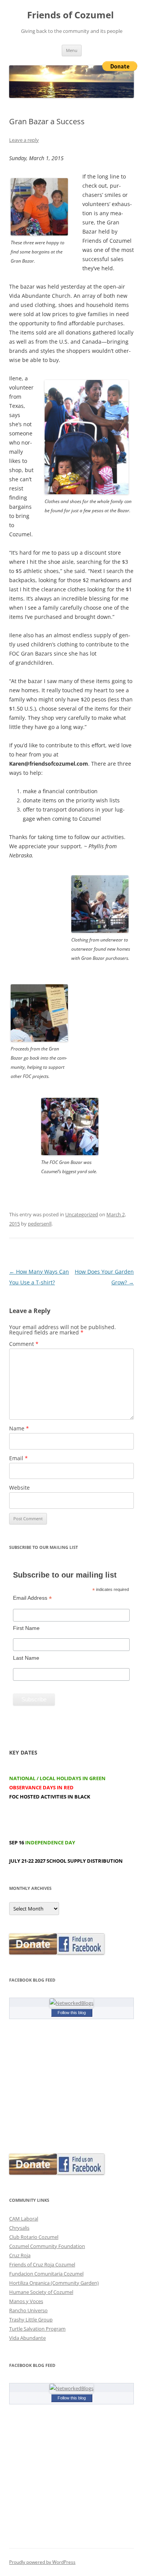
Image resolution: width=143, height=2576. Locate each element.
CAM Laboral (24, 2219)
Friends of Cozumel (71, 15)
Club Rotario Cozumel (34, 2237)
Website (19, 1488)
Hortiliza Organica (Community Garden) (54, 2283)
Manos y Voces (26, 2301)
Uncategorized (82, 1214)
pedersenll (40, 1224)
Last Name (26, 1658)
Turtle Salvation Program (37, 2329)
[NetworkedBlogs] (71, 2003)
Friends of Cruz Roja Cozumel (42, 2264)
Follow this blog (72, 2013)
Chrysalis (19, 2228)
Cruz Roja (20, 2255)
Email (18, 1458)
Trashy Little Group (31, 2320)
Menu (72, 50)
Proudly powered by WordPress (42, 2562)
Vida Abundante (27, 2338)
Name (19, 1428)
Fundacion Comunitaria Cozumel (46, 2274)
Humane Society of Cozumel (41, 2292)
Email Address (32, 1598)
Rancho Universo (28, 2310)
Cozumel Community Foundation (47, 2246)
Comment (24, 1344)
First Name (26, 1628)
